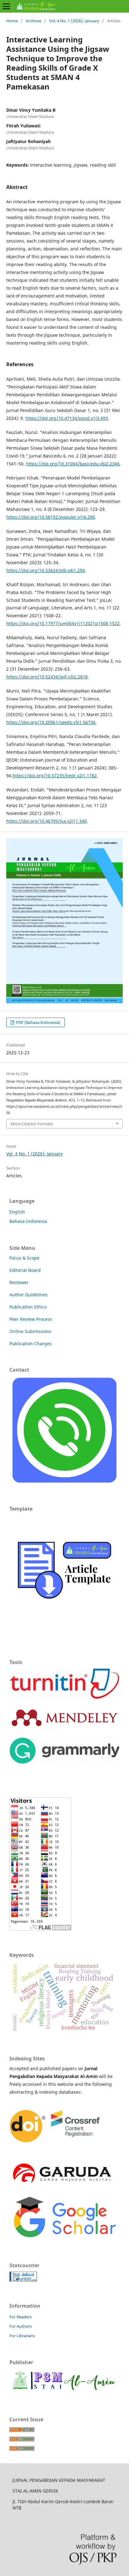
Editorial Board (25, 1270)
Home (12, 21)
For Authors (21, 2326)
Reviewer (19, 1282)
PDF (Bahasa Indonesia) (38, 1022)
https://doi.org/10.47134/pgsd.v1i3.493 (67, 418)
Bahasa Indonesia (28, 1221)
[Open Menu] (6, 6)
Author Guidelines (28, 1295)
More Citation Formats (32, 1124)
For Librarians (22, 2336)
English (17, 1212)
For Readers (21, 2317)
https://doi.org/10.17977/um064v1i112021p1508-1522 (63, 623)
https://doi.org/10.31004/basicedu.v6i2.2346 (73, 464)
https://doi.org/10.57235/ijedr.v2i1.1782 (55, 776)
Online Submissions (30, 1331)
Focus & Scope (24, 1258)
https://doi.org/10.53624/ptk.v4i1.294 (46, 570)
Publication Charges (31, 1344)
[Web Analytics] (23, 2280)
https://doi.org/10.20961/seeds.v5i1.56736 (51, 722)
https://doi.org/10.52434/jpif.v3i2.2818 (47, 677)
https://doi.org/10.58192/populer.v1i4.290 (51, 517)
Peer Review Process (31, 1319)
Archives (34, 21)
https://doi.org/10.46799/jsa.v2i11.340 (46, 821)
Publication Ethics (28, 1307)
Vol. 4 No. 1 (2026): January (74, 21)
